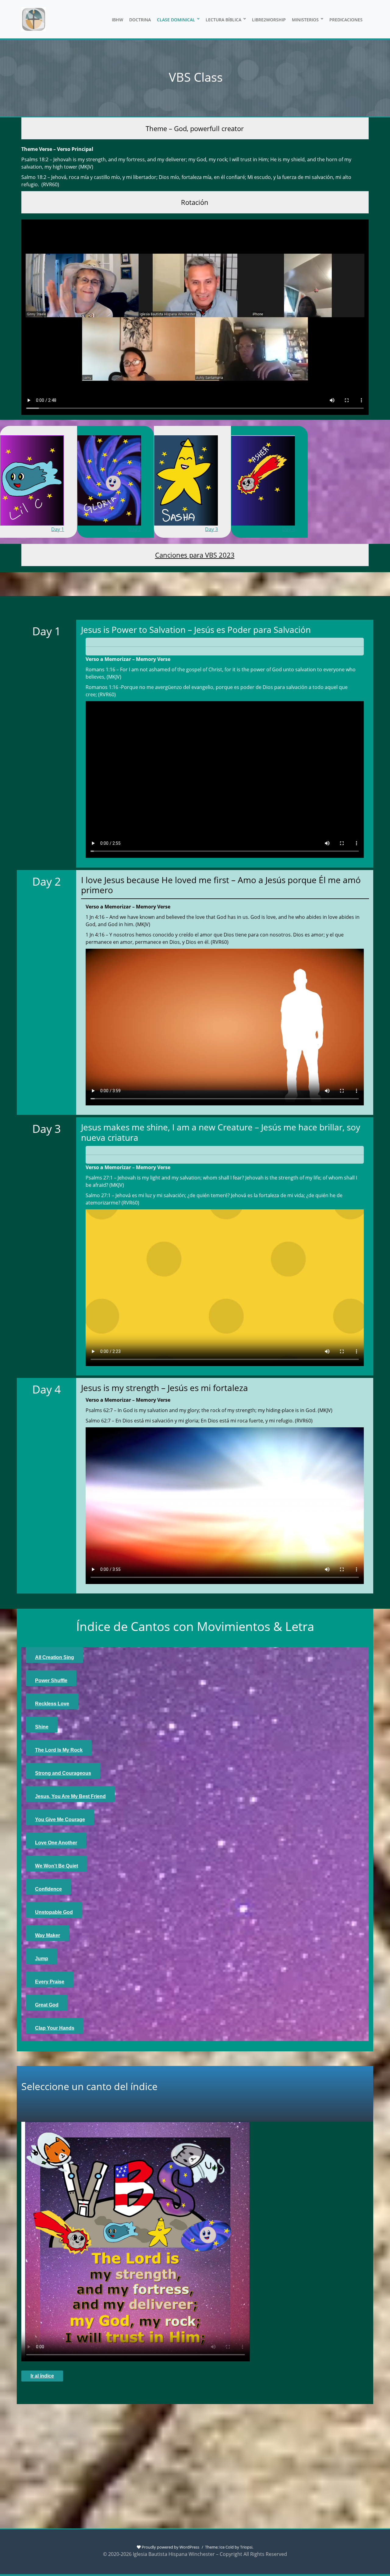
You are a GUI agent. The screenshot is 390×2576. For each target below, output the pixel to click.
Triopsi (246, 2547)
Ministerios (305, 20)
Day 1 (58, 529)
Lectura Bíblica (223, 20)
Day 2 (135, 529)
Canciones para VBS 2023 (195, 555)
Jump (42, 1959)
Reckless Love (52, 1704)
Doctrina (140, 20)
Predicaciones (346, 20)
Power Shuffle (51, 1680)
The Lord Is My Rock (59, 1750)
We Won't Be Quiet (57, 1866)
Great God (47, 2005)
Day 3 (211, 529)
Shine (42, 1727)
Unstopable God (54, 1912)
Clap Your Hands (55, 2028)
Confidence (48, 1889)
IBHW (117, 20)
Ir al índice (42, 2376)
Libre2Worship (269, 20)
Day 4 (289, 529)
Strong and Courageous (63, 1773)
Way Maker (48, 1935)
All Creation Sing (55, 1657)
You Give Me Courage (60, 1820)
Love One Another (56, 1843)
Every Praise (50, 1982)
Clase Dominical (176, 20)
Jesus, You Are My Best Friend (70, 1796)
